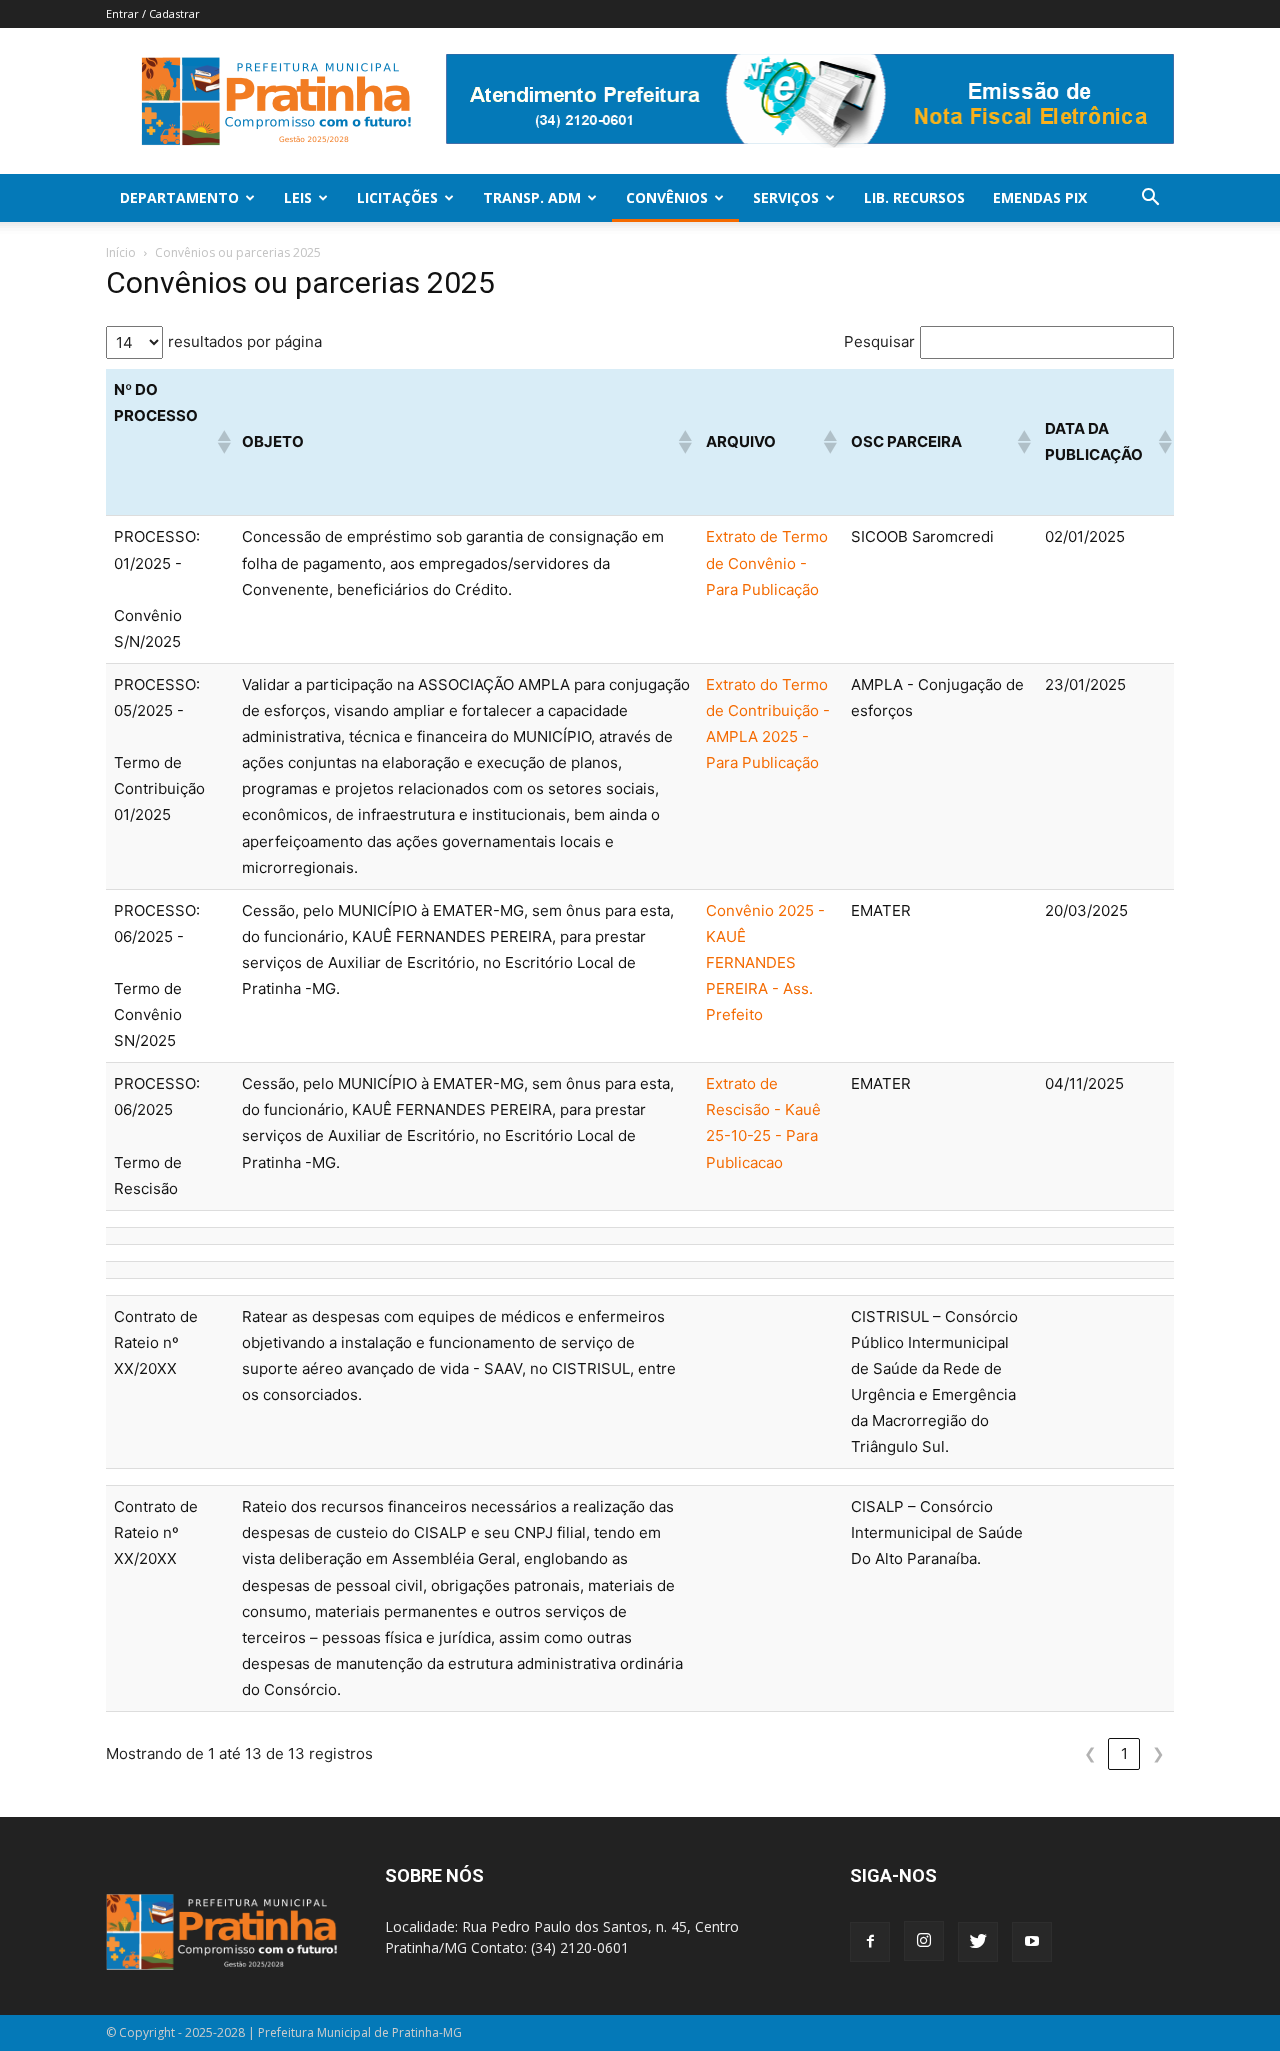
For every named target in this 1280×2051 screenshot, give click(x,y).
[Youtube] (1032, 1942)
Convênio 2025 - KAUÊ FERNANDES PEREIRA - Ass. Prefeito (765, 962)
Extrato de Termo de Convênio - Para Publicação (767, 562)
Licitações (397, 197)
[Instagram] (924, 1941)
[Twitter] (978, 1942)
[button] (1150, 199)
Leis (298, 197)
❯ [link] (1158, 1753)
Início (121, 252)
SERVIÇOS (786, 197)
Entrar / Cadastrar (153, 13)
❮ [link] (1090, 1753)
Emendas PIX (1040, 197)
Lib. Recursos (914, 197)
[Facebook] (870, 1942)
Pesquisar (879, 341)
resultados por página (245, 341)
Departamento (179, 197)
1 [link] (1124, 1753)
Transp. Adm (532, 197)
